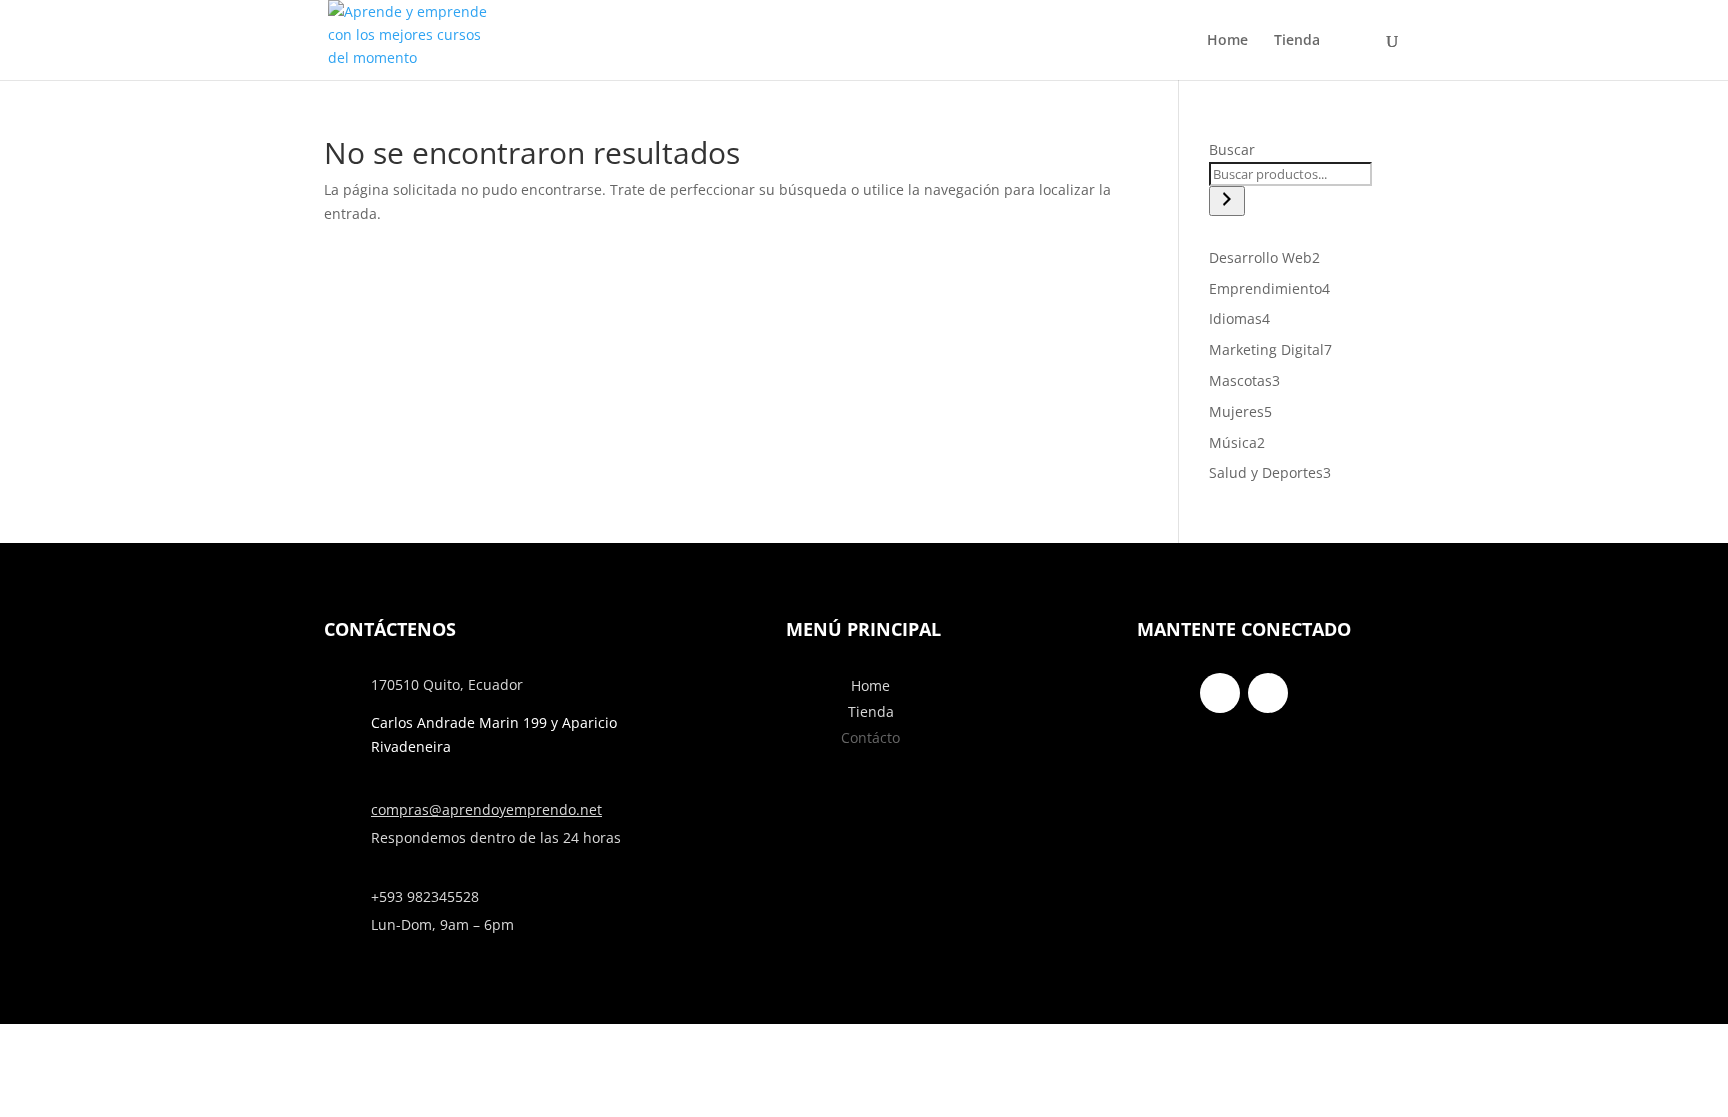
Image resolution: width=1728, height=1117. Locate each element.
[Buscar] (1227, 201)
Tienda (1297, 41)
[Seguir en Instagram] (1268, 693)
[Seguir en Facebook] (1220, 693)
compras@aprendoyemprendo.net (486, 809)
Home (1227, 41)
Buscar (1232, 149)
